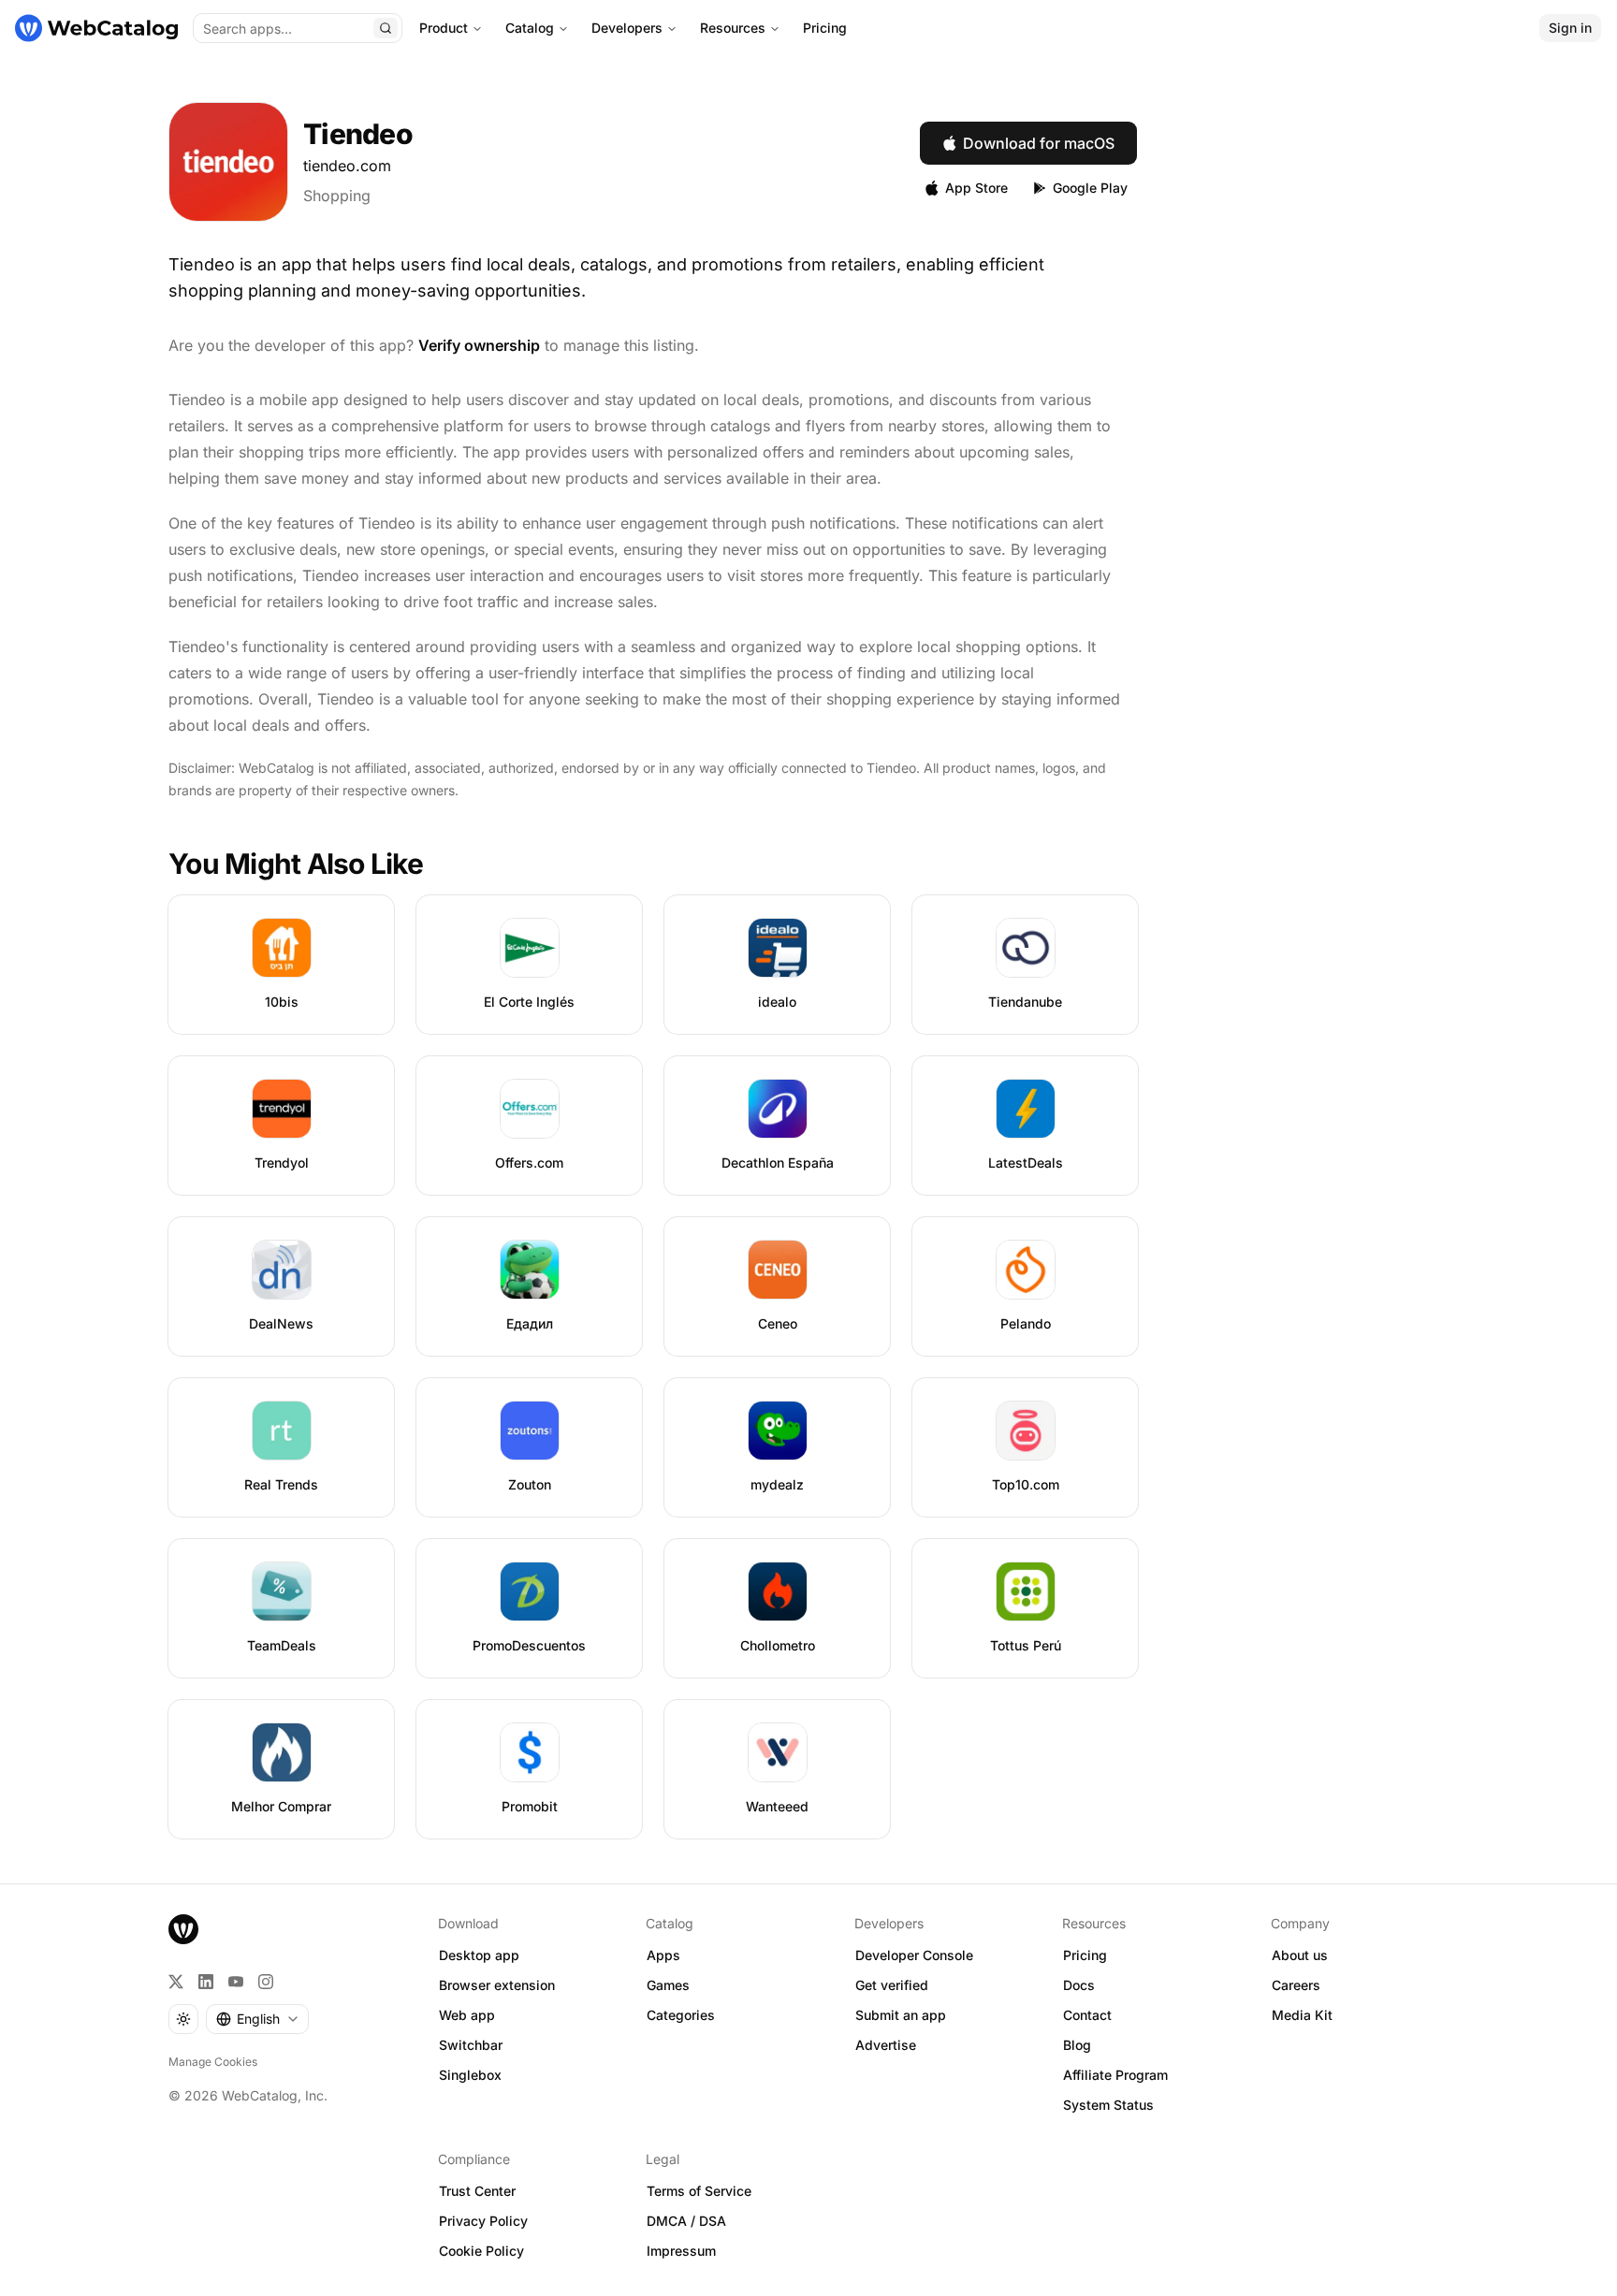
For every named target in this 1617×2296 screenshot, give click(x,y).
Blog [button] (1077, 2045)
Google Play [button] (1090, 188)
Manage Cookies (213, 2062)
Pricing (825, 28)
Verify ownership (479, 345)
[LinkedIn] (206, 1982)
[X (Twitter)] (176, 1982)
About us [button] (1300, 1955)
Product (444, 28)
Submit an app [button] (901, 2015)
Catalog (530, 28)
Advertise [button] (886, 2045)
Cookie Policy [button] (481, 2251)
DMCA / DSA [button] (686, 2221)
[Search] (386, 28)
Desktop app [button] (479, 1955)
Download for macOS (1039, 143)
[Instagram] (266, 1982)
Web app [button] (467, 2015)
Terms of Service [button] (699, 2191)
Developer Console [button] (914, 1955)
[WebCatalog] (183, 1929)
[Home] (96, 28)
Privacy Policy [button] (483, 2221)
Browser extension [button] (497, 1985)
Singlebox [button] (470, 2075)
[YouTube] (236, 1982)
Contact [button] (1087, 2015)
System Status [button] (1108, 2105)
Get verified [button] (892, 1985)
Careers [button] (1296, 1985)
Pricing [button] (1085, 1955)
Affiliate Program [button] (1115, 2075)
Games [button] (668, 1985)
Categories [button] (681, 2015)
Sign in (1570, 28)
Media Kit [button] (1302, 2015)
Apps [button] (663, 1955)
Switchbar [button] (471, 2045)
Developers (627, 28)
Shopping (337, 196)
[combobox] (257, 2019)
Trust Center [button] (477, 2191)
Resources (733, 28)
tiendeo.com (347, 166)
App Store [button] (976, 188)
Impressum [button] (681, 2251)
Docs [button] (1079, 1985)
